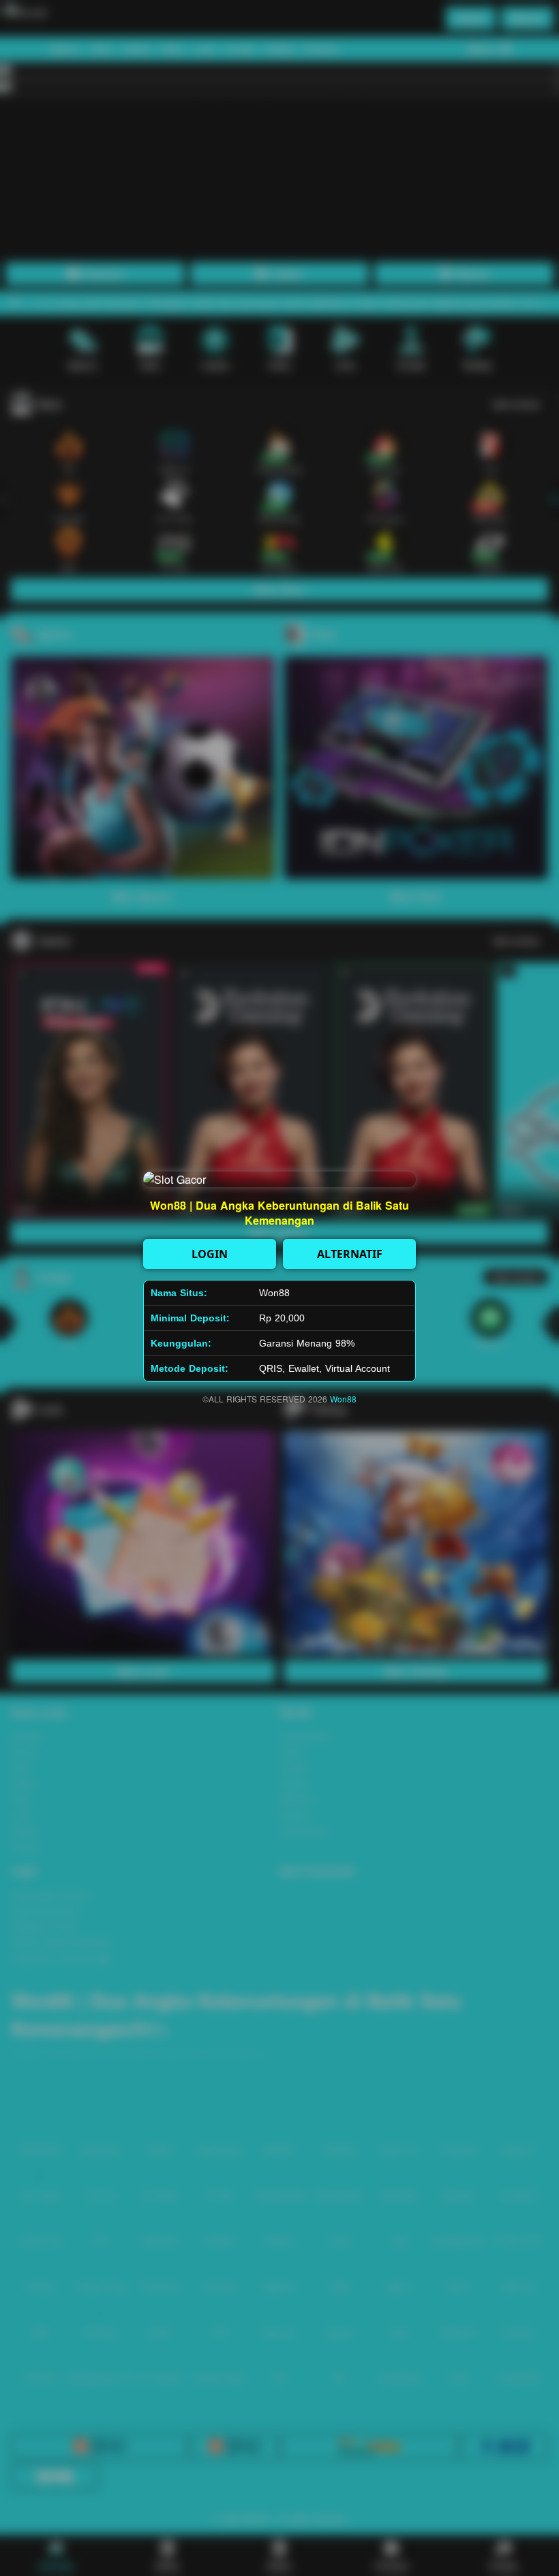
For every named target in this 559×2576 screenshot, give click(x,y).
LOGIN (210, 1254)
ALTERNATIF (350, 1254)
